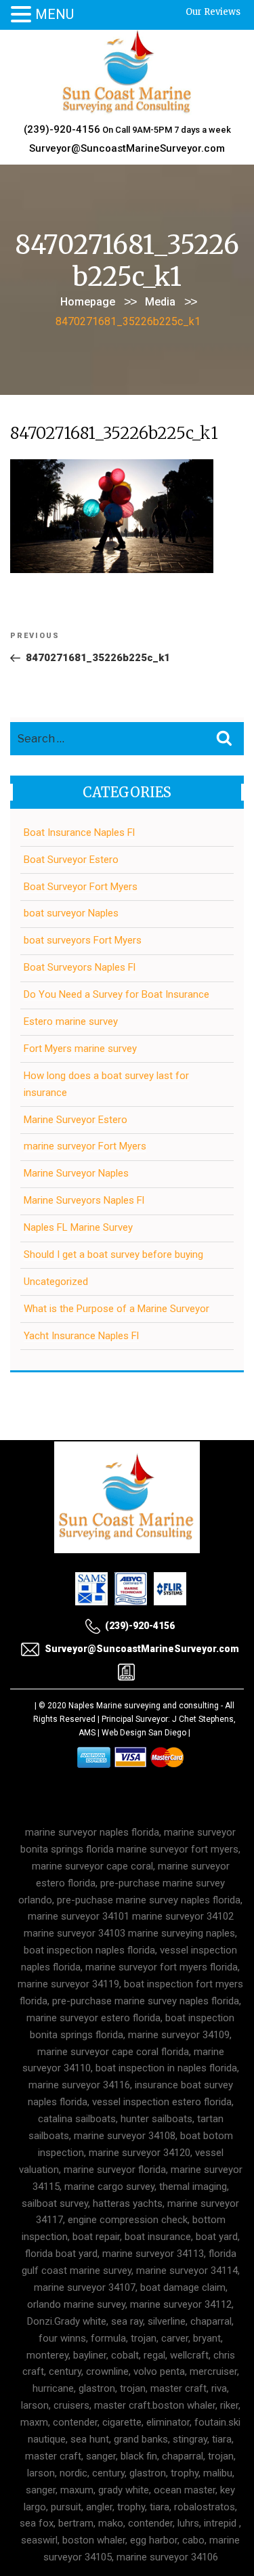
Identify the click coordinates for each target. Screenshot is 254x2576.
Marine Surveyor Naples (76, 1173)
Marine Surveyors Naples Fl (84, 1200)
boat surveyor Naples (71, 913)
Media (160, 302)
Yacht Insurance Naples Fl (81, 1336)
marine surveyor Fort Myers (85, 1146)
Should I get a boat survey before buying (113, 1254)
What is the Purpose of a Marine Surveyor (117, 1309)
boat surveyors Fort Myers (83, 940)
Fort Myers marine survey (80, 1049)
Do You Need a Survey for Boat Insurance (117, 994)
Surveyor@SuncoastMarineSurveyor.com (127, 148)
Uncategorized (56, 1282)
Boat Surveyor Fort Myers (81, 887)
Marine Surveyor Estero (76, 1120)
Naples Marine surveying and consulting (144, 1706)
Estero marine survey (71, 1021)
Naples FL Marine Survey (78, 1227)
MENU (55, 14)
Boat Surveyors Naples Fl (80, 967)
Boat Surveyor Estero (71, 860)
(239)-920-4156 (62, 129)
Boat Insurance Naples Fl (79, 832)
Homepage (88, 302)
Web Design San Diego (144, 1733)
